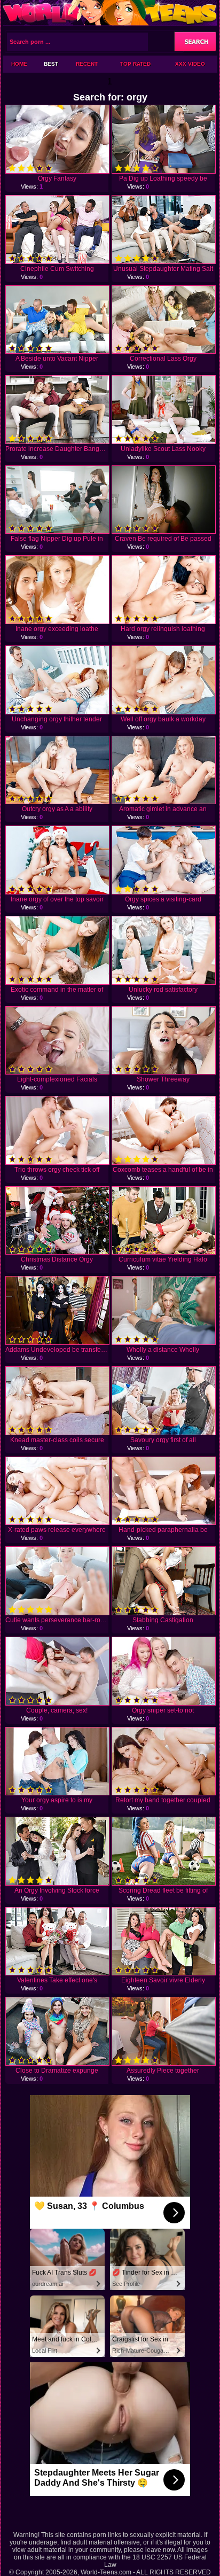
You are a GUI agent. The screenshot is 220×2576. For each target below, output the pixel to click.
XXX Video (190, 64)
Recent (87, 64)
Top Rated (135, 64)
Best (51, 64)
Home (19, 64)
